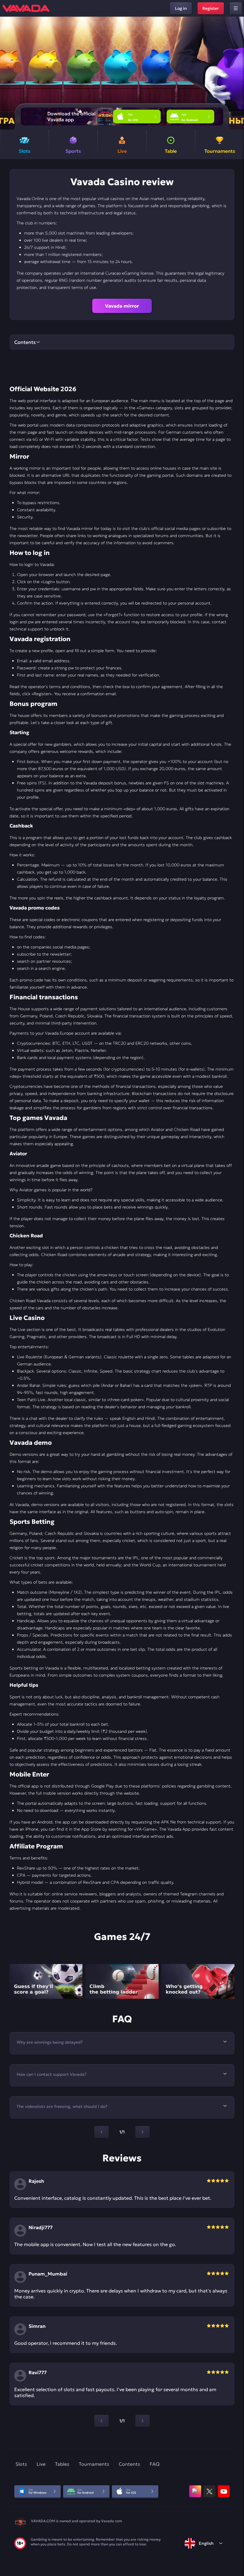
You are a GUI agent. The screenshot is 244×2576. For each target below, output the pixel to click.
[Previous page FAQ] (101, 2132)
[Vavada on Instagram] (195, 2491)
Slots (21, 2464)
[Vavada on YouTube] (224, 2491)
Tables (62, 2464)
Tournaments (94, 2464)
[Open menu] (236, 8)
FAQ (155, 2464)
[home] (26, 8)
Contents (129, 2464)
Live (41, 2464)
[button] (237, 73)
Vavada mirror (122, 306)
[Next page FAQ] (143, 2132)
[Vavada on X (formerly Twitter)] (209, 2491)
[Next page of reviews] (143, 2421)
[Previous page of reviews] (101, 2421)
